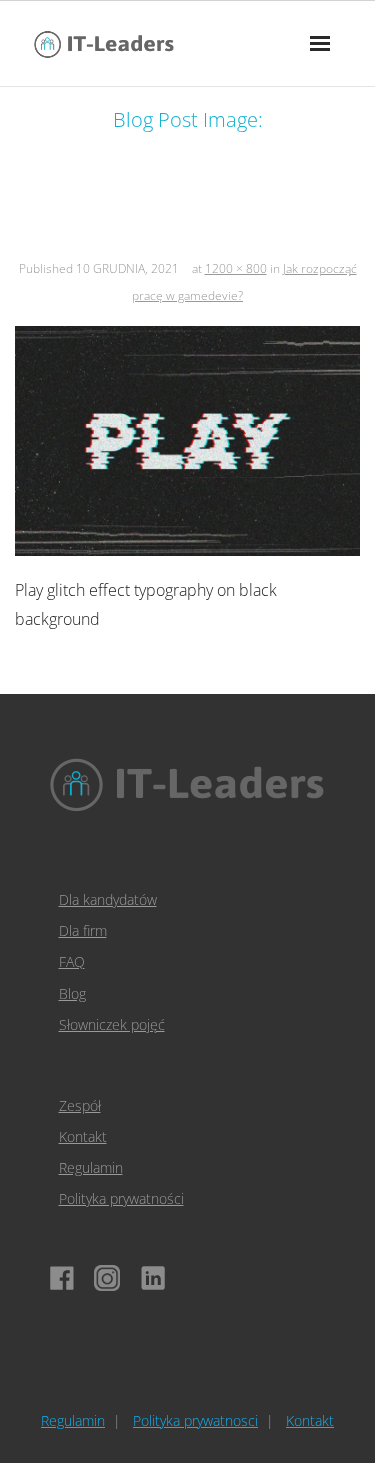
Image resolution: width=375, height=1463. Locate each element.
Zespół (80, 1105)
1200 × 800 (236, 268)
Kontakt (83, 1136)
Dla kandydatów (108, 899)
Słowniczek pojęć (112, 1024)
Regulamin (91, 1167)
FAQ (72, 961)
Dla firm (83, 930)
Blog (72, 993)
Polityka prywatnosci (195, 1420)
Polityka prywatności (121, 1198)
